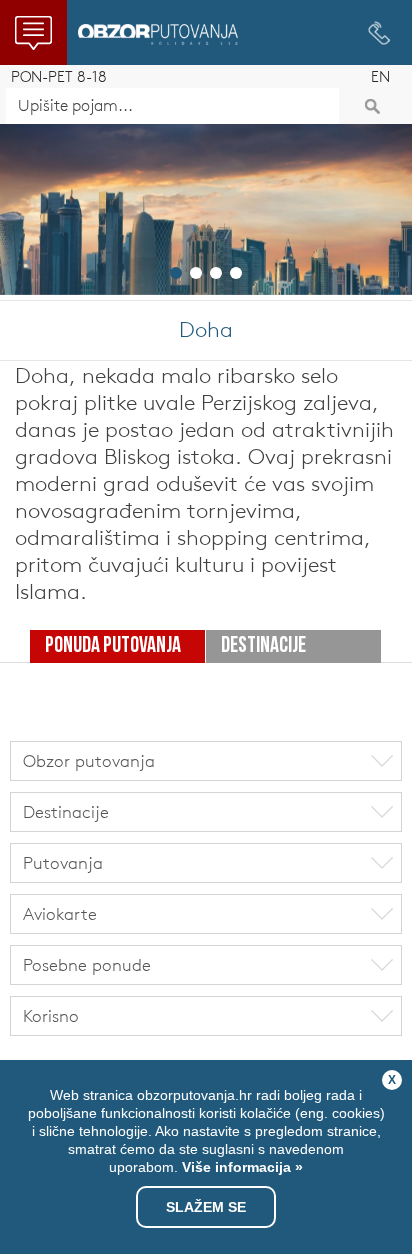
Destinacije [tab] (263, 646)
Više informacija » (240, 1167)
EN (380, 76)
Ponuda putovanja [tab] (113, 646)
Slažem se (206, 1207)
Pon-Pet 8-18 (59, 76)
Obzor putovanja (158, 34)
